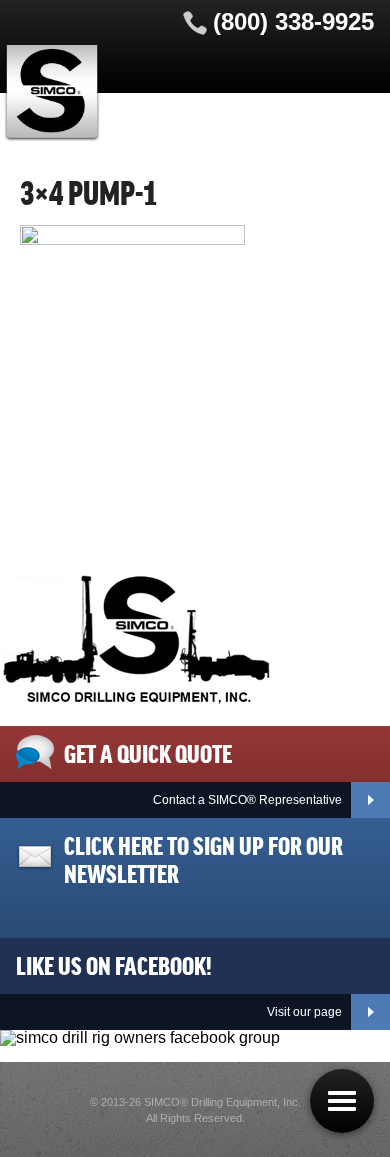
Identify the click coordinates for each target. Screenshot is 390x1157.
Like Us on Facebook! (114, 964)
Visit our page (304, 1012)
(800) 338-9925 (293, 21)
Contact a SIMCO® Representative (247, 800)
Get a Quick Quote (148, 752)
